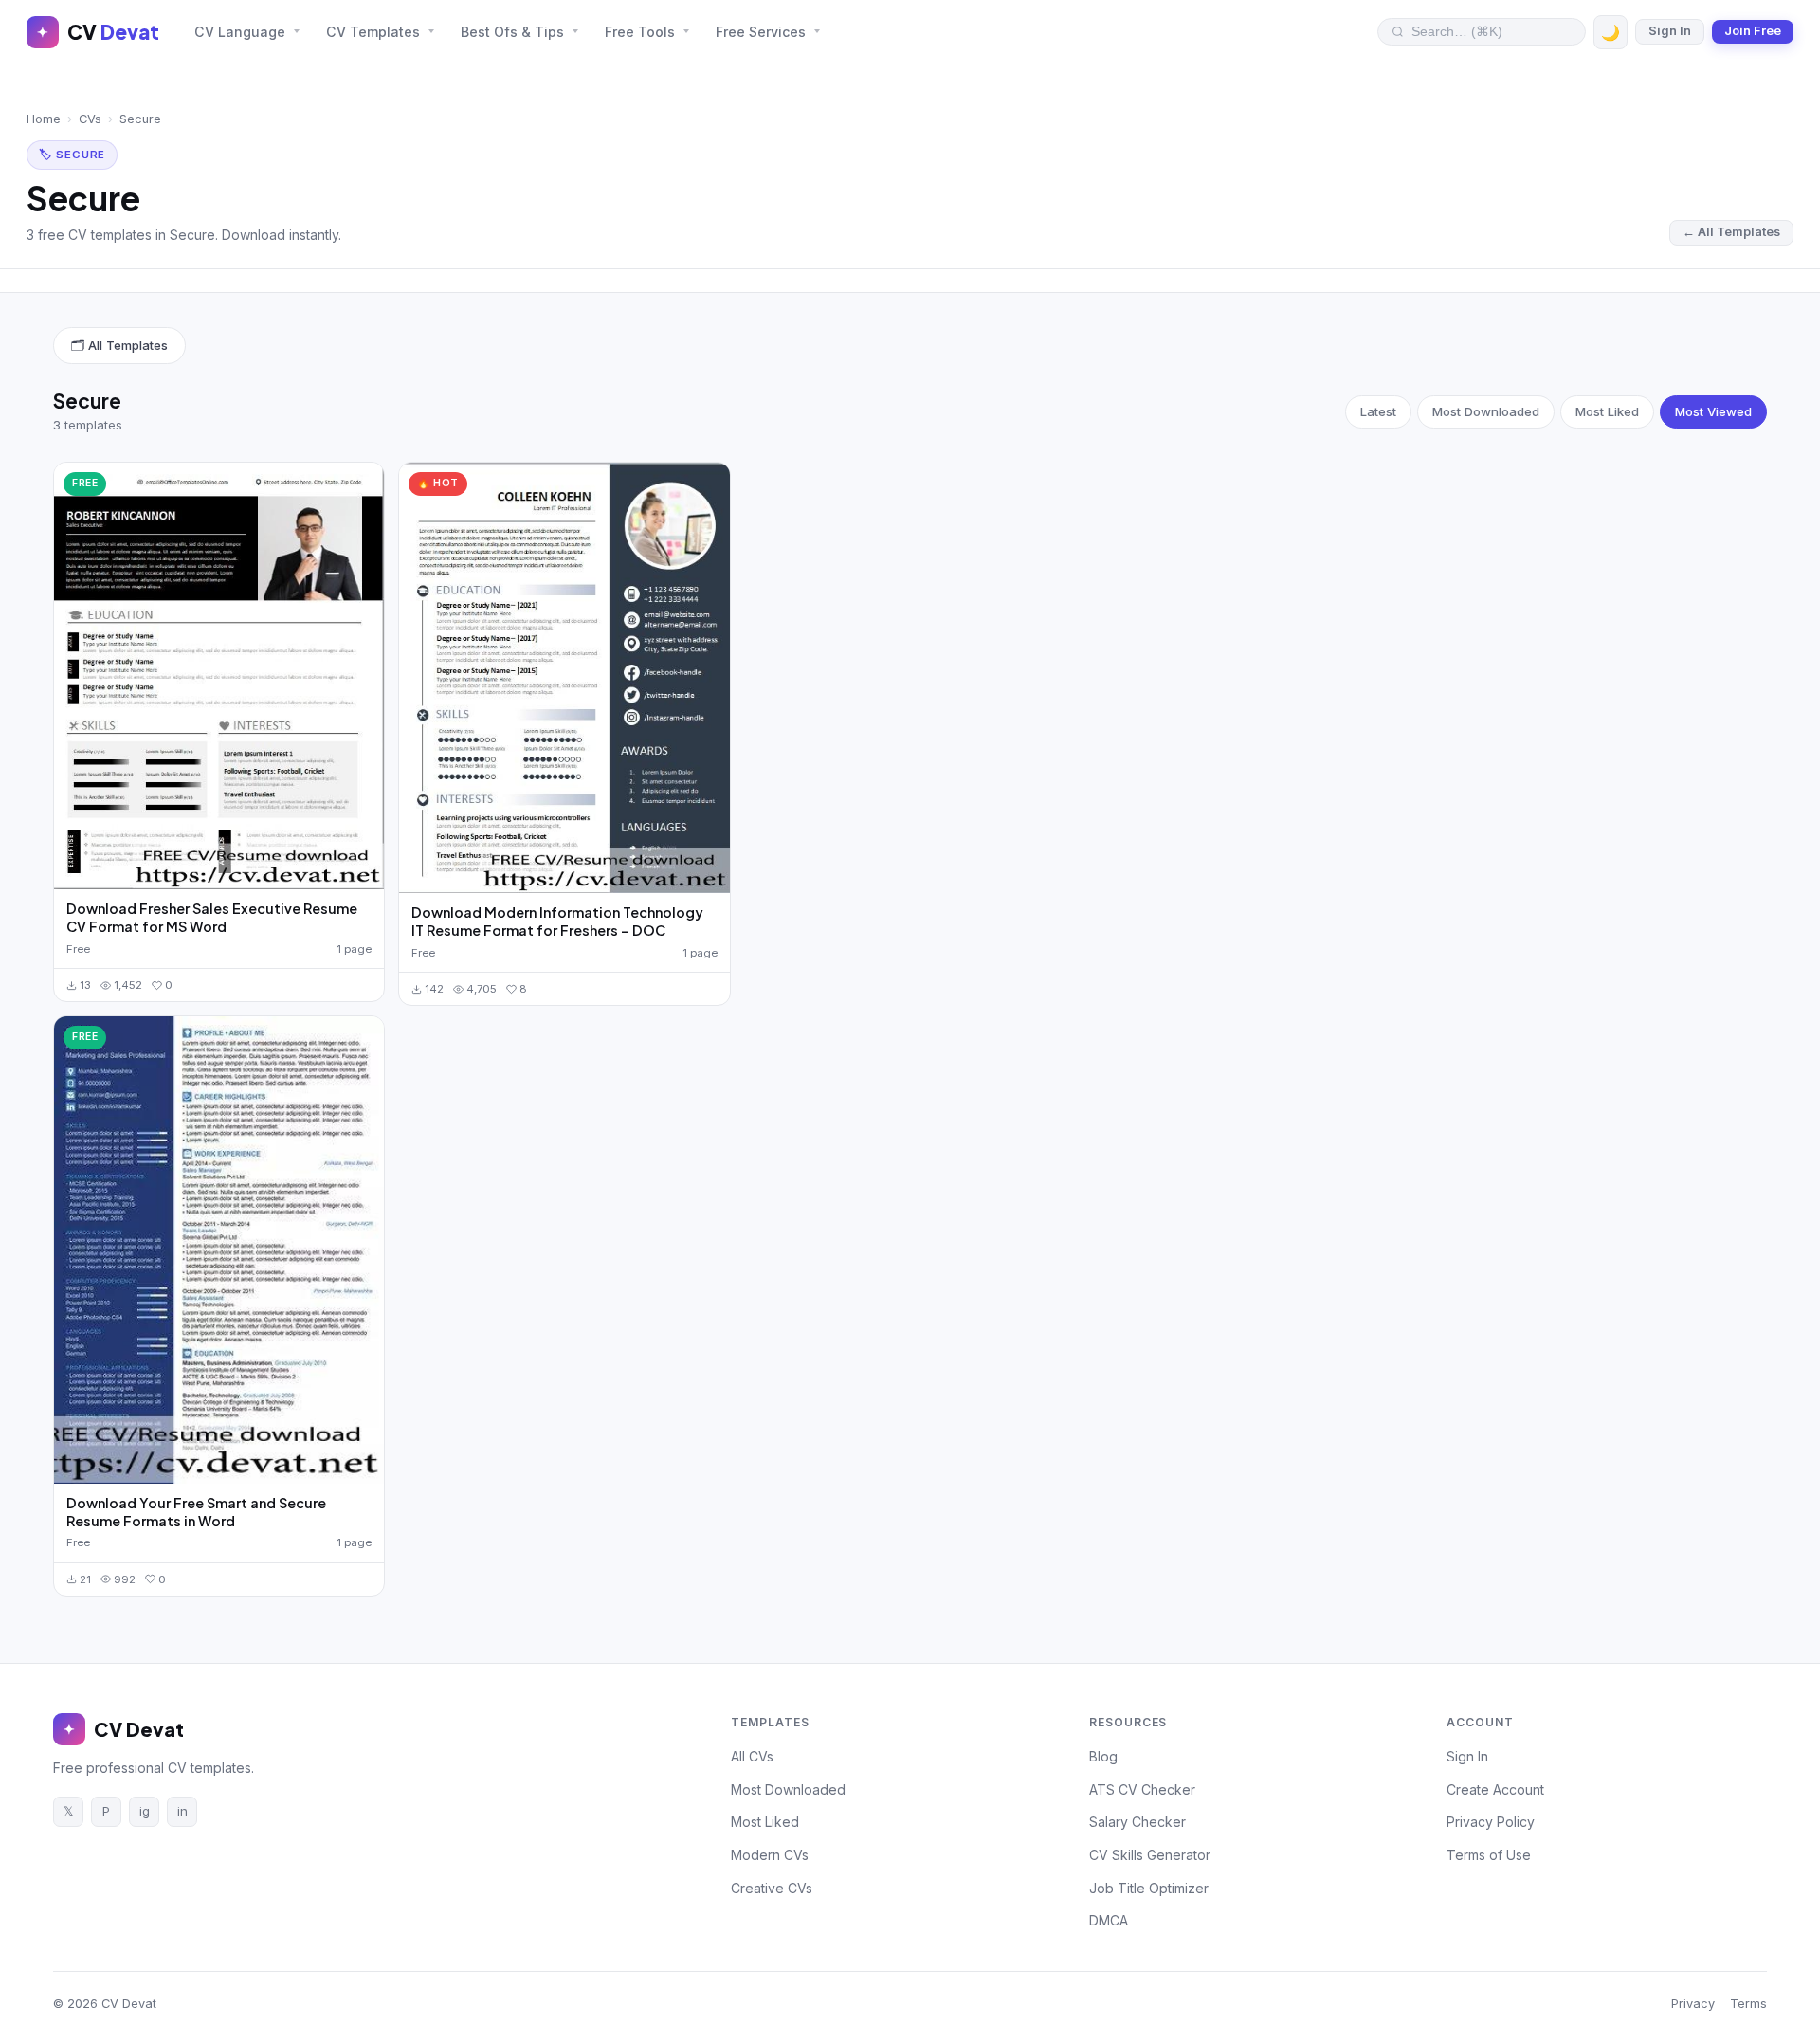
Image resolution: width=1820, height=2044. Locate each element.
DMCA (1109, 1920)
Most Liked (1607, 411)
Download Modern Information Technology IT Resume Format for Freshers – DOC (557, 921)
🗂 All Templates (119, 345)
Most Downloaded (1486, 411)
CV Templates (373, 32)
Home (44, 119)
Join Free (1753, 31)
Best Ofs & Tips (512, 32)
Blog (1103, 1756)
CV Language (240, 32)
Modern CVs (770, 1855)
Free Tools (640, 32)
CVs (90, 119)
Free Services (761, 32)
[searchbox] (1492, 32)
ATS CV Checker (1142, 1789)
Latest (1378, 411)
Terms (1748, 2004)
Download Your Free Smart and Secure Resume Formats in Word (196, 1512)
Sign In (1670, 31)
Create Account (1495, 1789)
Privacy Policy (1491, 1822)
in (182, 1811)
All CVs (752, 1756)
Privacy (1693, 2004)
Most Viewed (1713, 411)
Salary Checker (1137, 1822)
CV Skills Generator (1150, 1855)
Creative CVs (772, 1888)
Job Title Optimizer (1149, 1888)
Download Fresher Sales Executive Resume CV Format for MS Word (212, 917)
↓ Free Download (219, 675)
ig (145, 1811)
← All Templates (1731, 232)
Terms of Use (1489, 1855)
